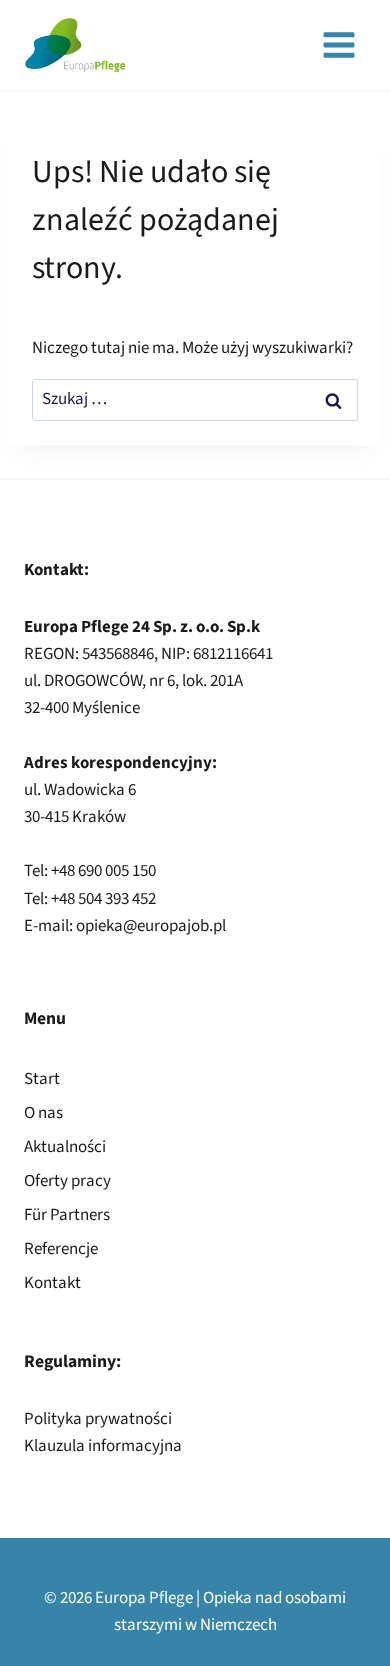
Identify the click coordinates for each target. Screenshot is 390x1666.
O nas (43, 1113)
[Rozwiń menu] (338, 44)
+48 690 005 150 (103, 871)
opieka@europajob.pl (151, 926)
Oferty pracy (67, 1181)
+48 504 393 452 (103, 899)
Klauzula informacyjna (103, 1446)
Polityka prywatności (98, 1419)
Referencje (61, 1249)
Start (42, 1079)
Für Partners (67, 1215)
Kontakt (52, 1283)
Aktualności (65, 1147)
